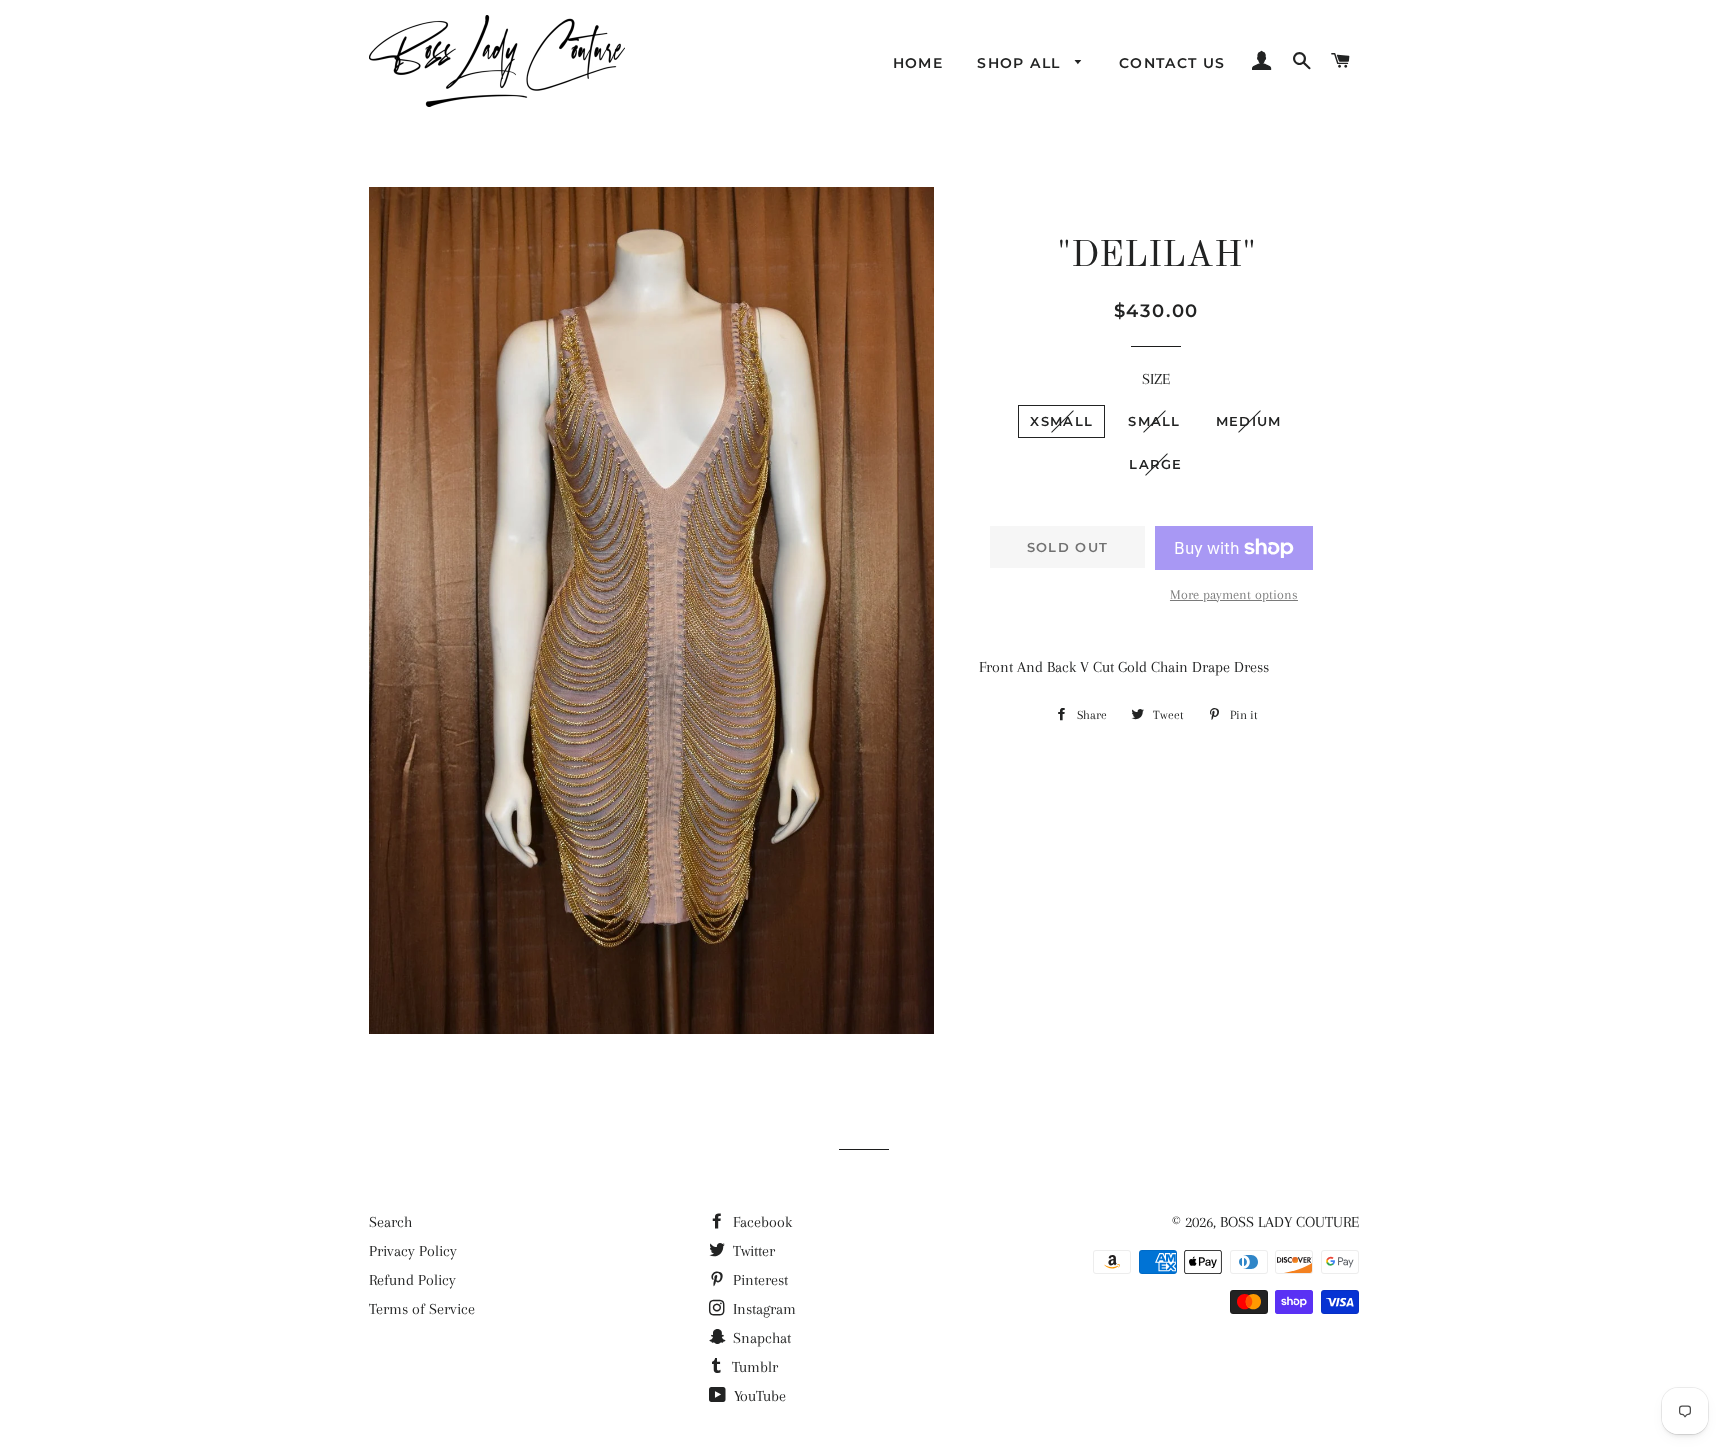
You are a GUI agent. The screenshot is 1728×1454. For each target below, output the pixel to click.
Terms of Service (422, 1309)
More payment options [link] (1234, 594)
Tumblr (753, 1367)
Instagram (762, 1309)
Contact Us (1172, 63)
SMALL (1154, 421)
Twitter (752, 1251)
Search (390, 1222)
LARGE (1156, 464)
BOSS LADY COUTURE (1289, 1222)
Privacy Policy (413, 1251)
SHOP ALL (1021, 63)
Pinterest (758, 1280)
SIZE (1156, 379)
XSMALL (1061, 421)
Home (918, 63)
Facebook (760, 1222)
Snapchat (760, 1338)
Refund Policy (412, 1280)
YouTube (758, 1396)
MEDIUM (1249, 421)
